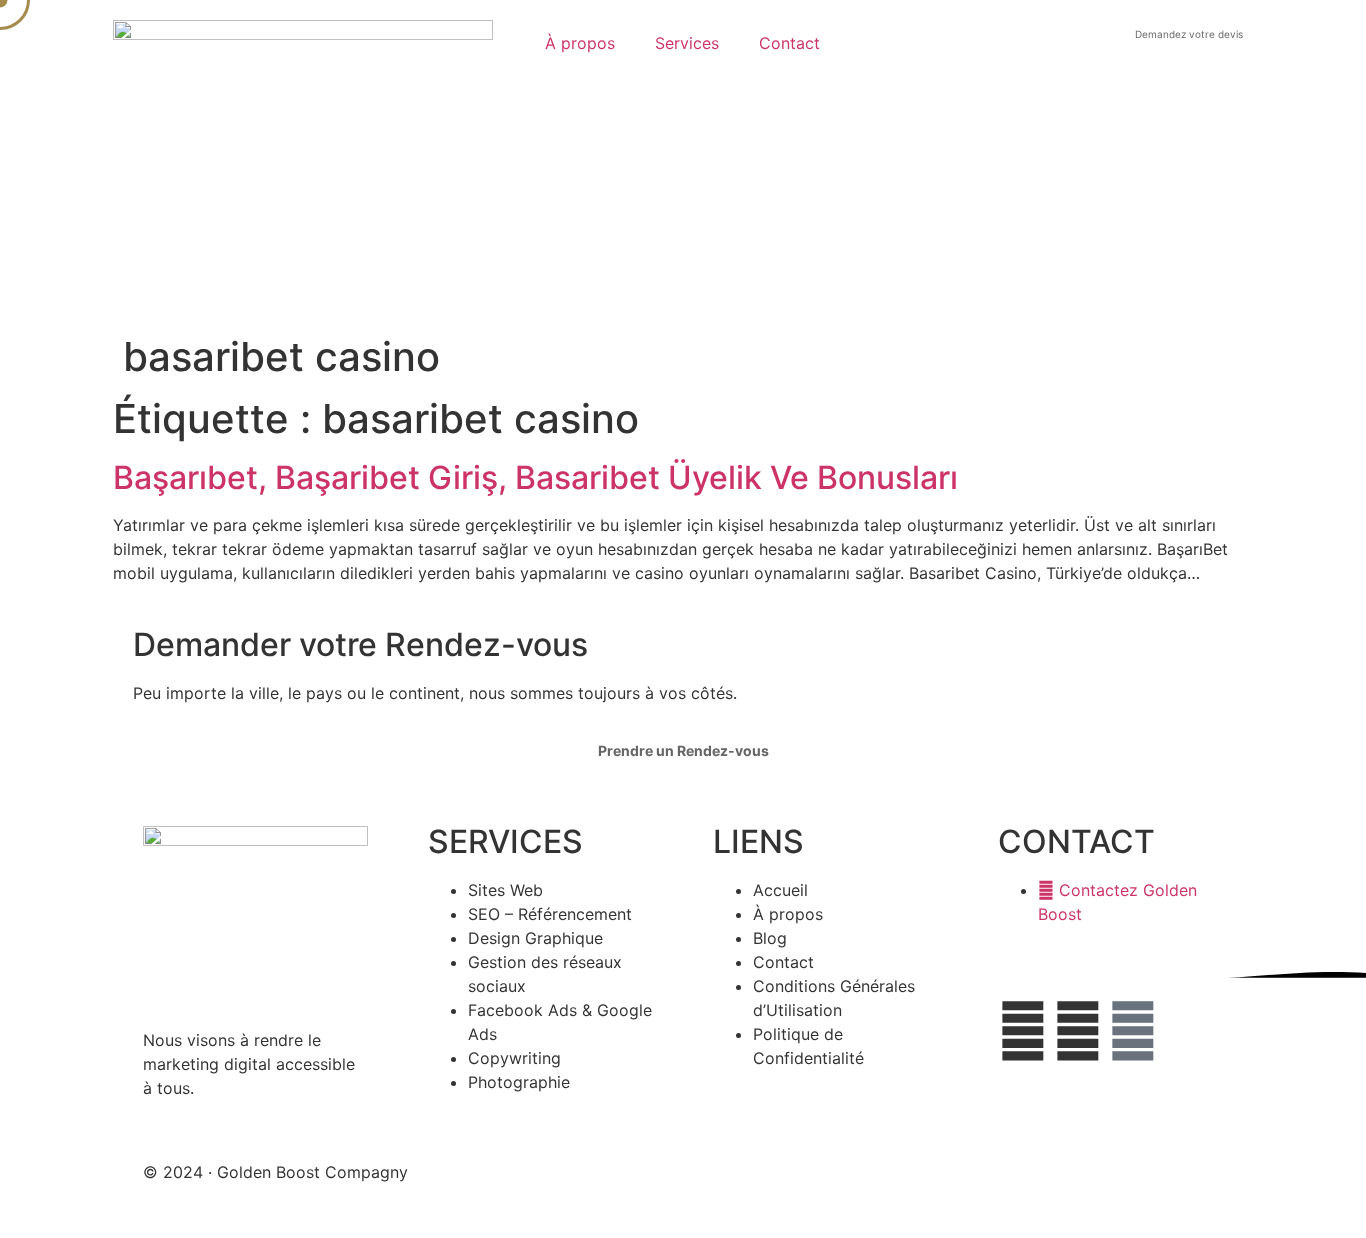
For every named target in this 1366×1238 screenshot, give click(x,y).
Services (687, 43)
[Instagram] (1133, 1031)
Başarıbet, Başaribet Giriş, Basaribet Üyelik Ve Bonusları (535, 477)
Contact (789, 43)
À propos (580, 43)
